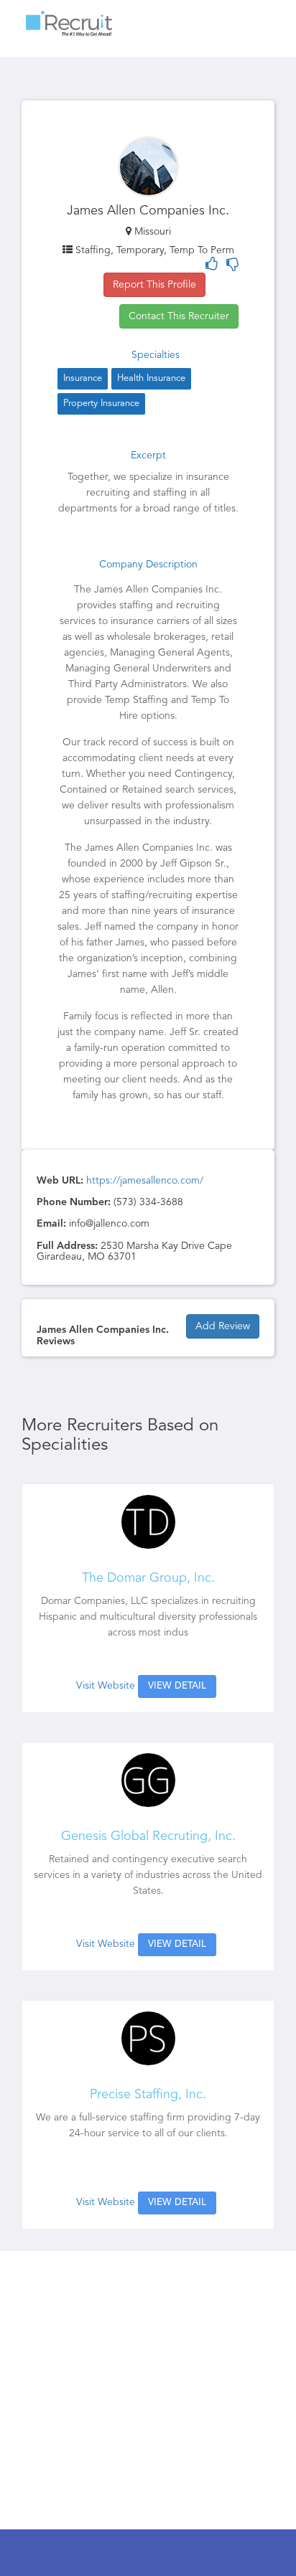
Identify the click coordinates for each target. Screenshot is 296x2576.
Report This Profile (154, 285)
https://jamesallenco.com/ (145, 1181)
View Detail (177, 1686)
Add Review (223, 1326)
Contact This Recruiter (179, 316)
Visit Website (106, 1686)
